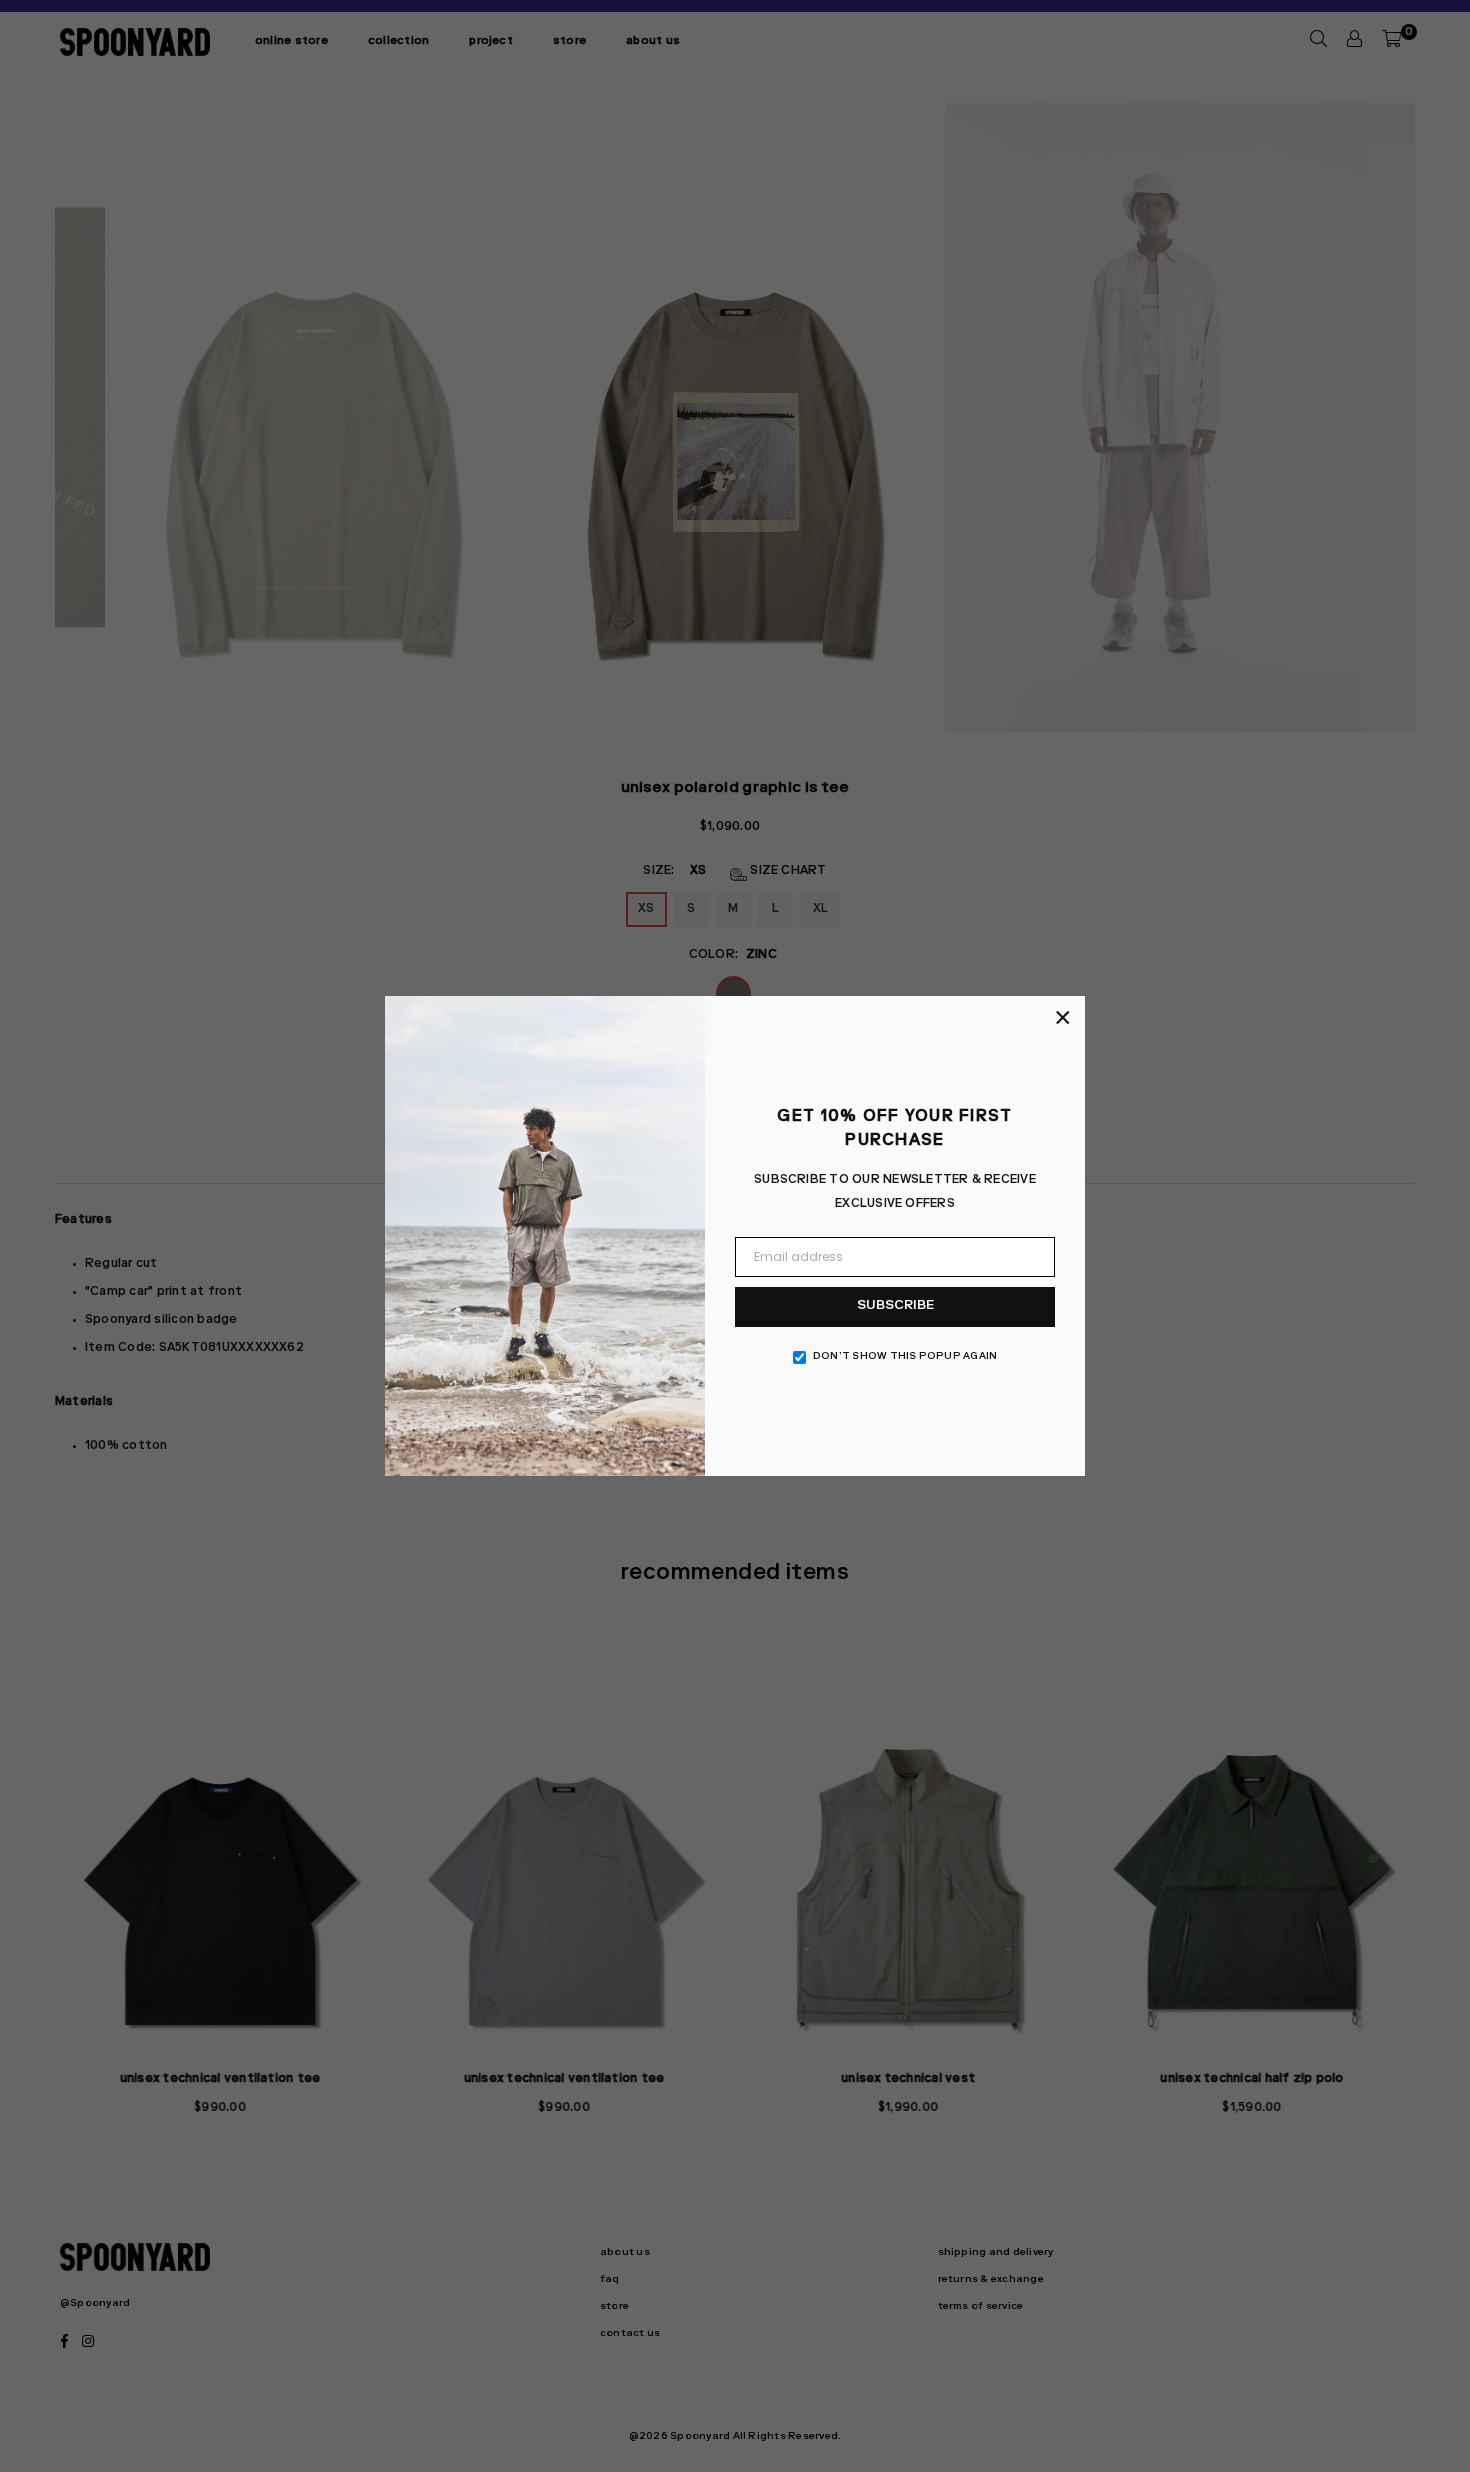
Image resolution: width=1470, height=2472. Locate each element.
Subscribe (895, 1306)
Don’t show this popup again (905, 1357)
